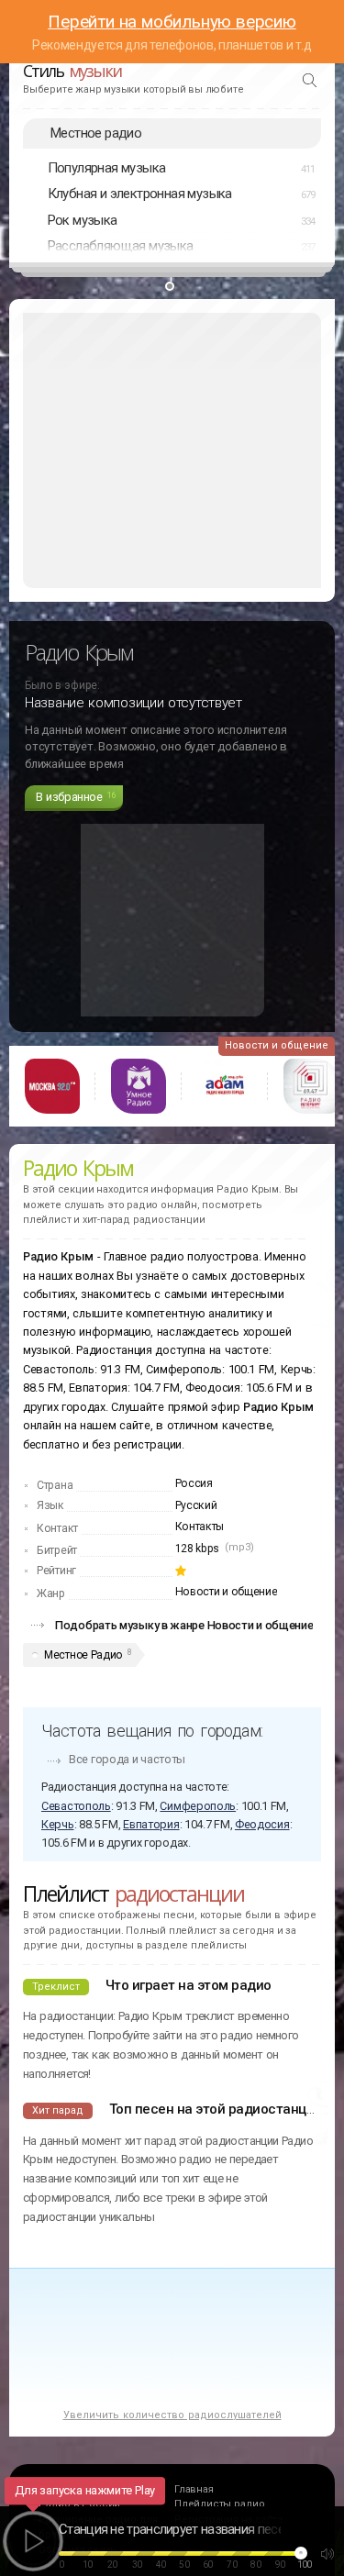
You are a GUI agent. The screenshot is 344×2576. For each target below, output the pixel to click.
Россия (194, 1483)
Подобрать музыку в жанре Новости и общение (184, 1625)
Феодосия (262, 1824)
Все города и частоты (127, 1759)
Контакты (200, 1527)
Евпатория (151, 1824)
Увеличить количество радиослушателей (172, 2415)
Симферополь (198, 1806)
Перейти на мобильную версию (172, 22)
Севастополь (76, 1806)
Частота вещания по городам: (152, 1731)
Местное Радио (83, 1655)
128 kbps (198, 1549)
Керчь (58, 1824)
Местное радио (96, 133)
